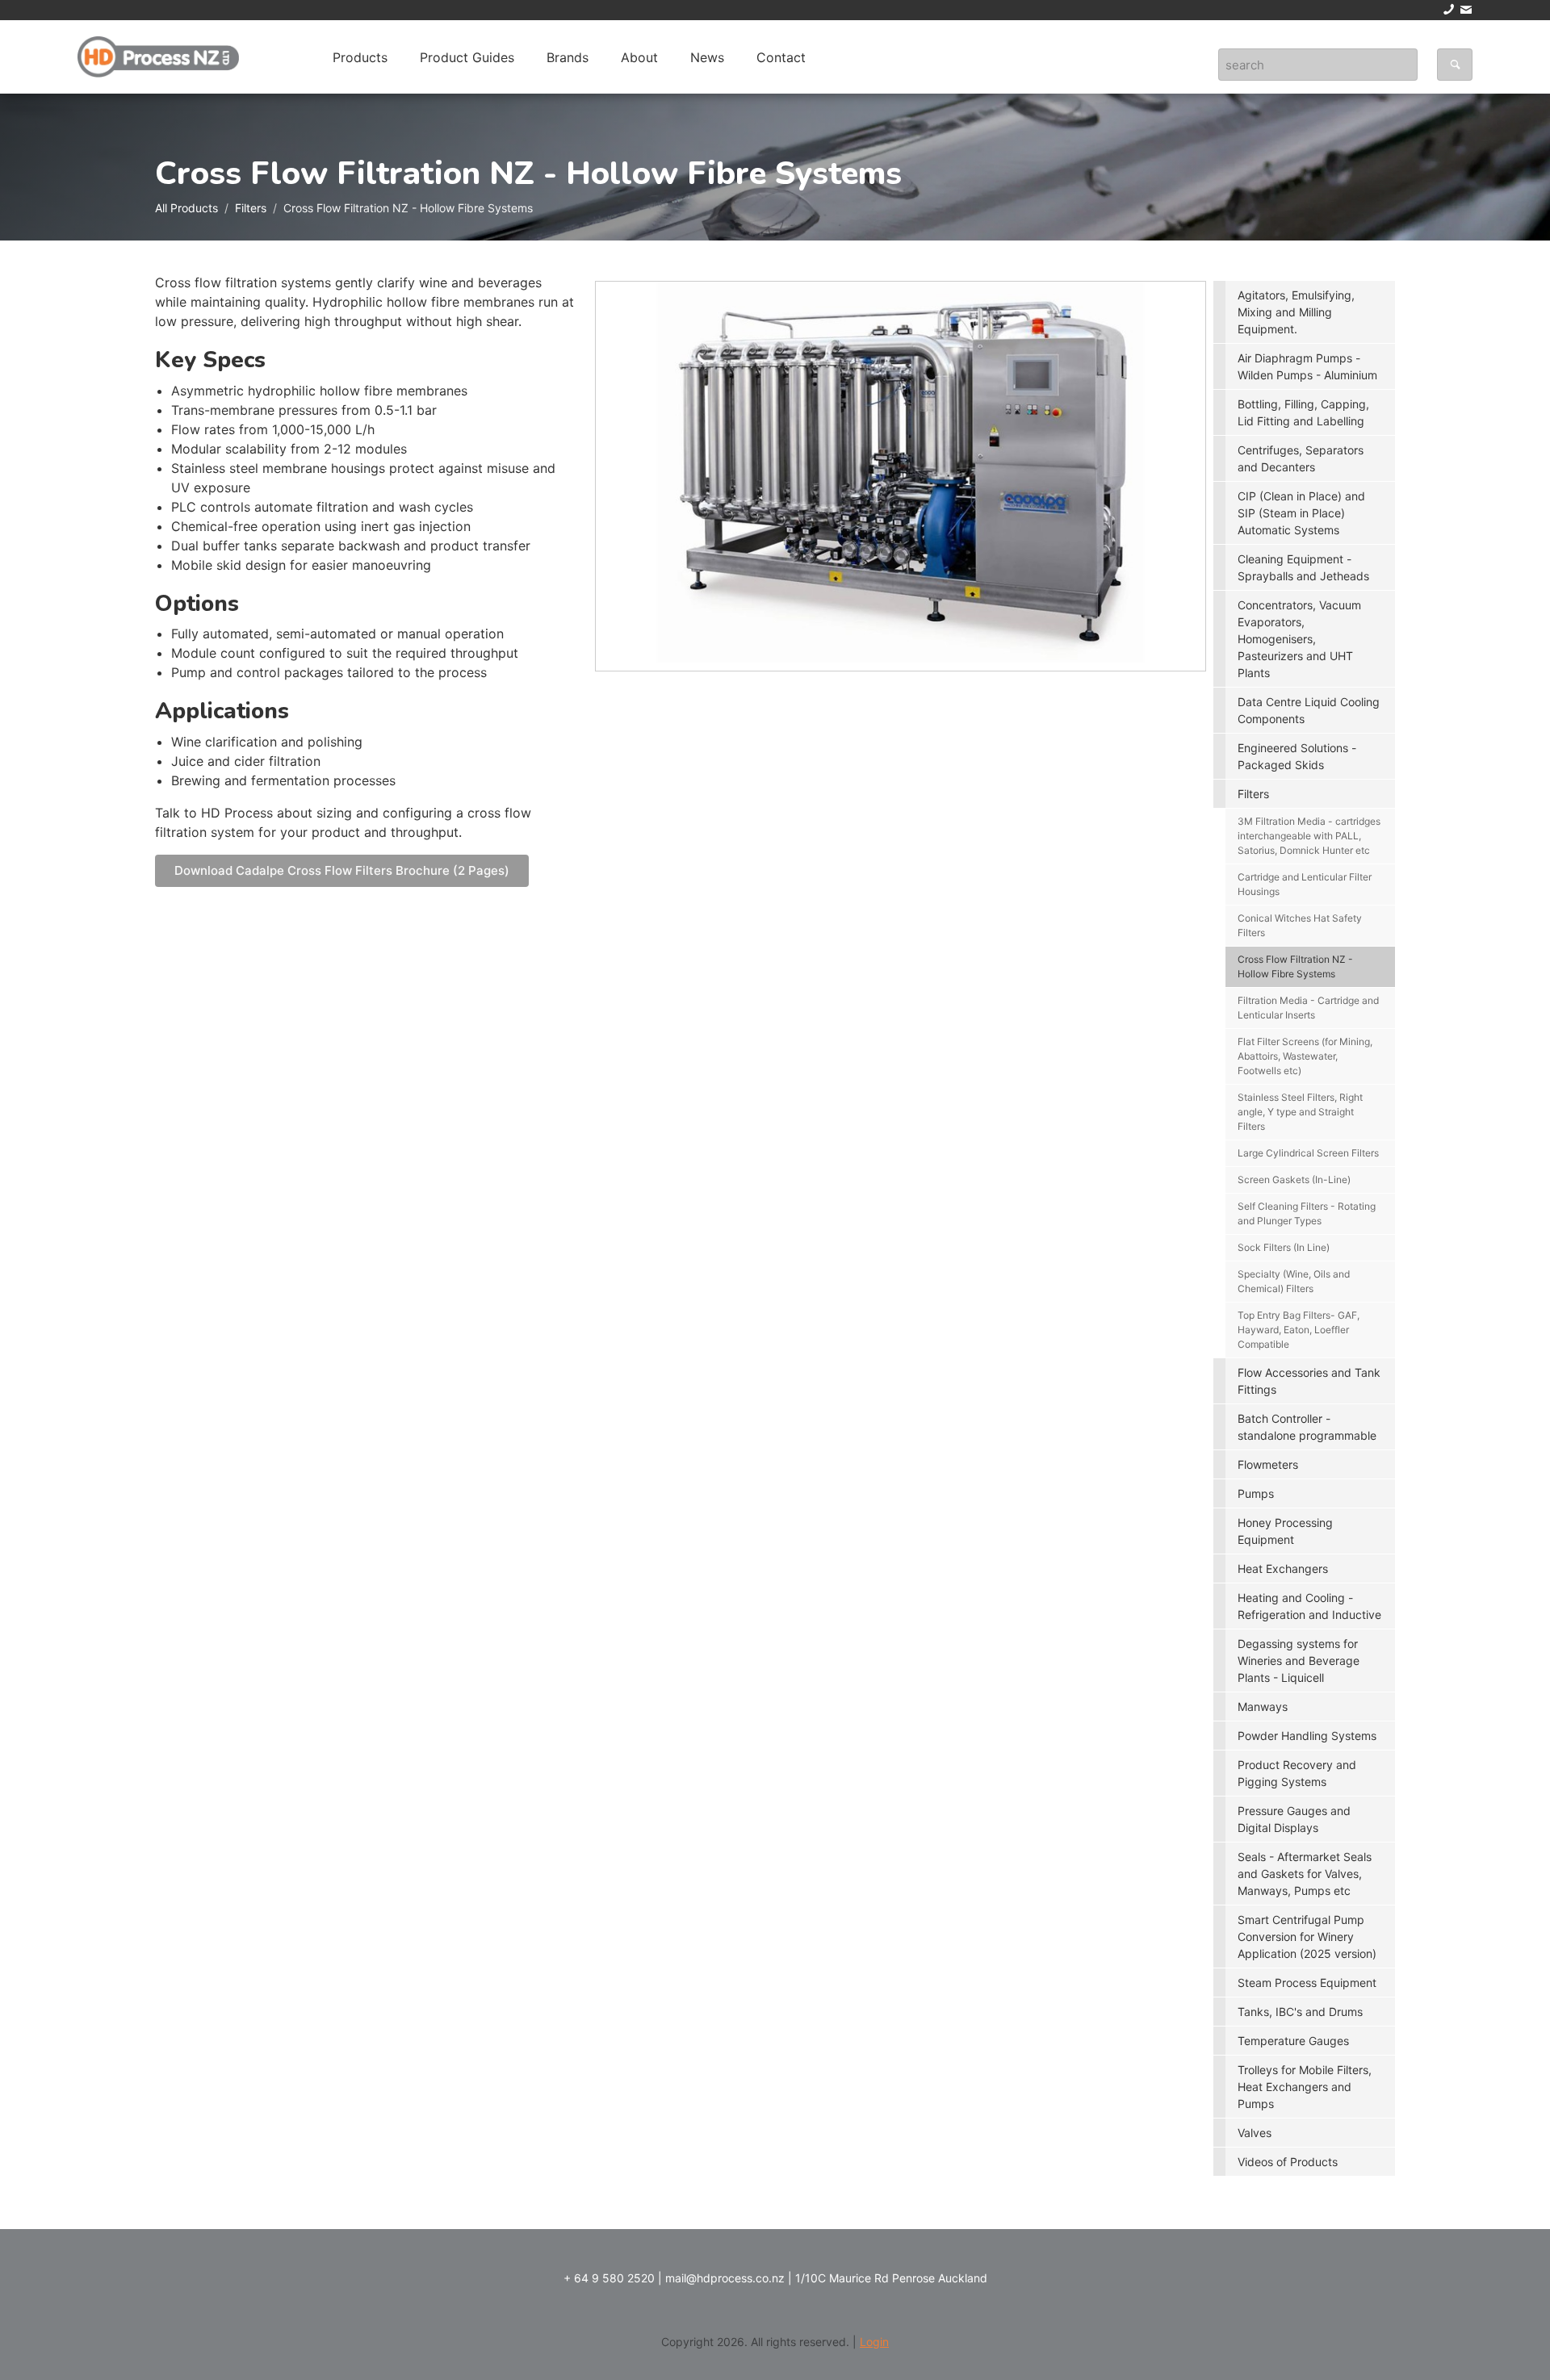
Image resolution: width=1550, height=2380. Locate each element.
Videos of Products (1288, 2162)
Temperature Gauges (1293, 2041)
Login (874, 2342)
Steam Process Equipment (1307, 1983)
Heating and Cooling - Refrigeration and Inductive (1309, 1606)
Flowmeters (1268, 1464)
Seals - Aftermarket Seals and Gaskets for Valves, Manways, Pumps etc (1305, 1874)
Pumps (1256, 1493)
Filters (251, 208)
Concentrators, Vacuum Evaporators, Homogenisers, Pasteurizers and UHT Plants (1299, 639)
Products (360, 57)
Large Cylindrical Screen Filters (1308, 1153)
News (707, 57)
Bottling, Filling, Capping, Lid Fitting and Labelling (1303, 412)
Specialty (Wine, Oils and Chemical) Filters (1294, 1281)
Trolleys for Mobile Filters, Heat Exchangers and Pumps (1305, 2087)
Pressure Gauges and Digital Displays (1294, 1819)
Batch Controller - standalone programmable (1307, 1427)
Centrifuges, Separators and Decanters (1301, 458)
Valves (1255, 2133)
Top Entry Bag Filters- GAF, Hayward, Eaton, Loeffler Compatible (1299, 1330)
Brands (568, 57)
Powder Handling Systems (1307, 1736)
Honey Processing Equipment (1285, 1531)
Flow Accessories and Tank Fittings (1309, 1381)
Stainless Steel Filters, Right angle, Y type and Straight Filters (1300, 1112)
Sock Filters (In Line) (1284, 1247)
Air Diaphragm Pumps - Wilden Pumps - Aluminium (1307, 366)
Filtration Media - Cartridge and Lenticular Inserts (1308, 1008)
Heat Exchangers (1283, 1569)
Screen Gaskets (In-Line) (1294, 1180)
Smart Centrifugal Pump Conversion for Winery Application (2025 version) (1307, 1937)
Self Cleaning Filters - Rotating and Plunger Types (1307, 1213)
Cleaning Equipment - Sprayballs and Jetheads (1303, 567)
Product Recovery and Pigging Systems (1297, 1773)
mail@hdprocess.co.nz (725, 2278)
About (639, 57)
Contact (781, 57)
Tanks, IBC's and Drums (1300, 2012)
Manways (1263, 1707)
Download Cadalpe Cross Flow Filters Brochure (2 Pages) (342, 870)
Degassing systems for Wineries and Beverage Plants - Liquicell (1299, 1661)
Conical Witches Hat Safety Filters (1300, 925)
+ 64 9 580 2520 (609, 2278)
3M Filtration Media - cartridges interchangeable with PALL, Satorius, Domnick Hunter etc (1309, 836)
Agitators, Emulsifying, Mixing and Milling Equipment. (1296, 312)
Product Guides (467, 57)
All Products (186, 208)
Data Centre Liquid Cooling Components (1309, 710)
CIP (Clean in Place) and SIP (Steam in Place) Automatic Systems (1301, 513)
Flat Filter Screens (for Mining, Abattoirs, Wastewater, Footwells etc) (1305, 1056)
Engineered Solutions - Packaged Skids (1297, 756)
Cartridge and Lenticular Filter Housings (1305, 884)
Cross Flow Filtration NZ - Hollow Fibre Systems (1295, 966)
